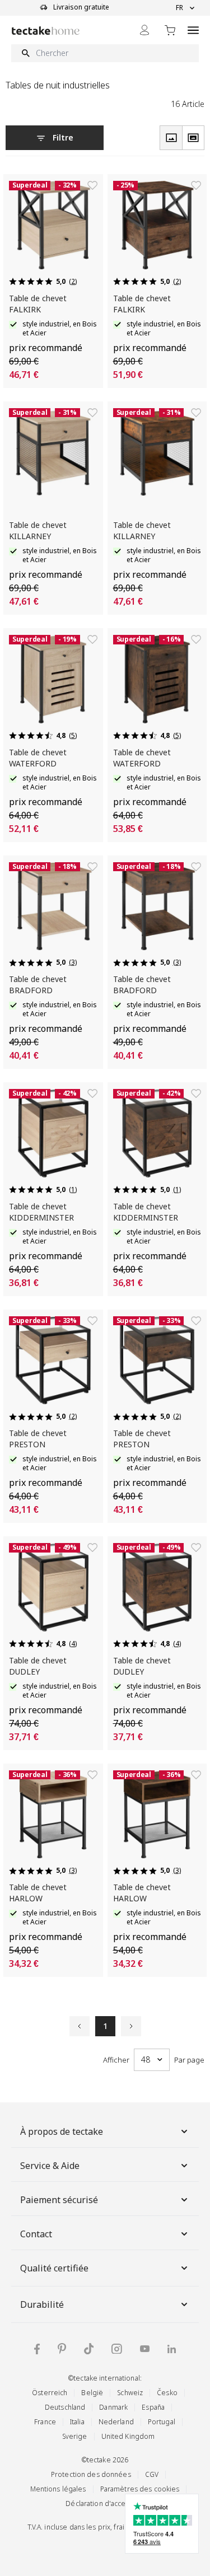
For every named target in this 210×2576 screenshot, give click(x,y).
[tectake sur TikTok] (89, 2349)
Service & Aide (50, 2166)
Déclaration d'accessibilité (108, 2503)
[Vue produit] (171, 138)
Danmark (113, 2407)
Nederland (116, 2422)
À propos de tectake (62, 2131)
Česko (167, 2393)
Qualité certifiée (54, 2268)
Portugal (162, 2422)
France (45, 2422)
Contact (36, 2234)
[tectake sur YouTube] (145, 2349)
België (92, 2393)
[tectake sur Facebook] (37, 2349)
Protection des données (91, 2474)
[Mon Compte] (144, 30)
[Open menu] (193, 30)
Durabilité (42, 2304)
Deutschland (65, 2407)
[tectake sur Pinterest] (62, 2349)
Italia (77, 2422)
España (153, 2407)
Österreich (50, 2393)
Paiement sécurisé (59, 2200)
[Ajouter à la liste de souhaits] (92, 185)
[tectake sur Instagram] (117, 2349)
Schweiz (130, 2393)
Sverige (75, 2436)
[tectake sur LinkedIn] (172, 2349)
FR (179, 8)
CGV (152, 2474)
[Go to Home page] (46, 31)
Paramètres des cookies (140, 2489)
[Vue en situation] (193, 138)
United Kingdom (128, 2436)
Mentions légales (58, 2489)
